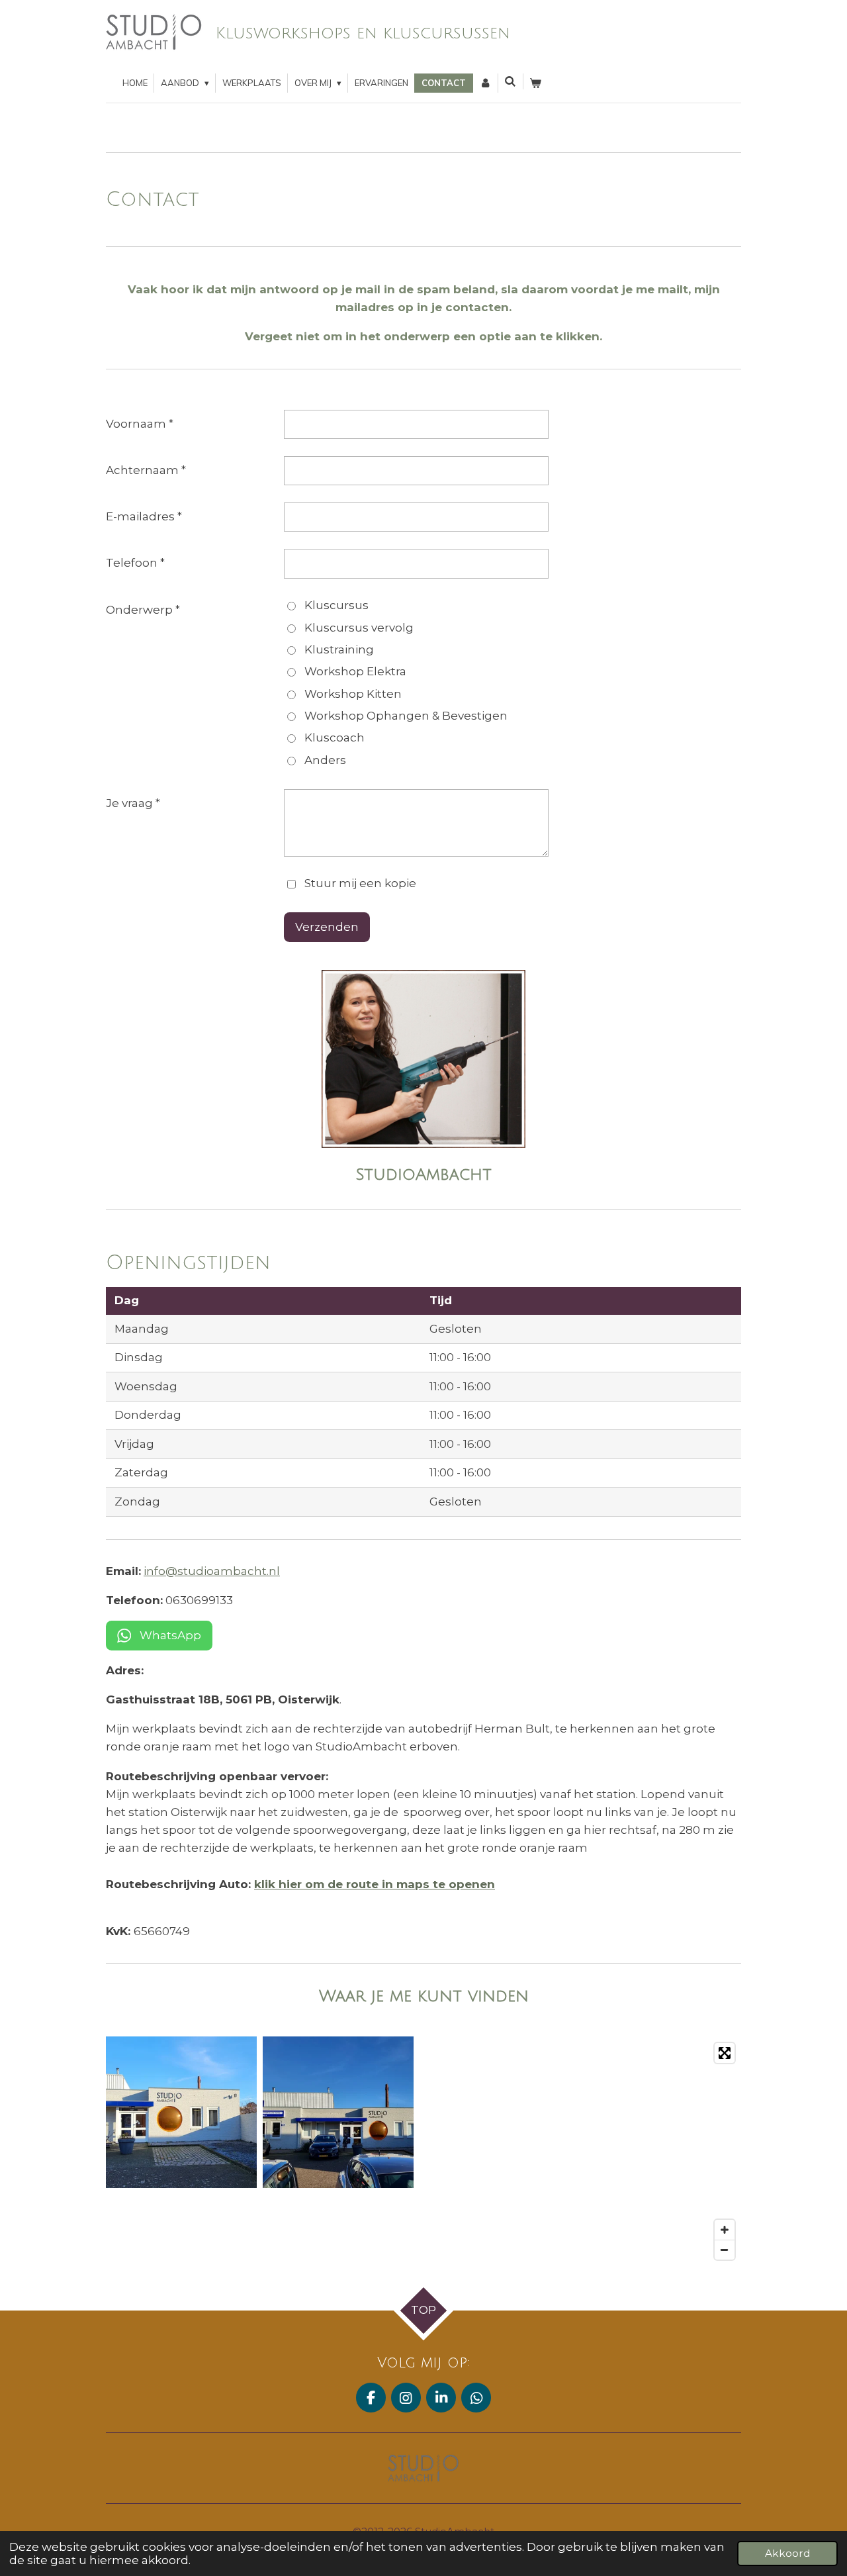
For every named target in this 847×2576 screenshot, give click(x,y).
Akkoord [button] (787, 2553)
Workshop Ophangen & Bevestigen (406, 716)
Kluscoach (334, 738)
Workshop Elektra (355, 671)
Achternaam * (146, 470)
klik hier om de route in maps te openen (375, 1884)
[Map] (585, 2151)
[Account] (485, 83)
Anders (325, 760)
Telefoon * (135, 563)
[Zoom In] (725, 2230)
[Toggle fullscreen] (725, 2053)
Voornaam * (140, 424)
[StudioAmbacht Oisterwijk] (338, 2112)
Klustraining (339, 649)
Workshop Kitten (353, 694)
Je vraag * (133, 803)
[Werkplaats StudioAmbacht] (182, 2112)
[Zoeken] (511, 81)
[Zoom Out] (725, 2250)
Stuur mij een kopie (360, 883)
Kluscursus (336, 605)
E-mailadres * (144, 516)
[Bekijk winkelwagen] (536, 83)
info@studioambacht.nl (212, 1571)
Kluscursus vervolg (359, 628)
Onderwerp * (143, 610)
